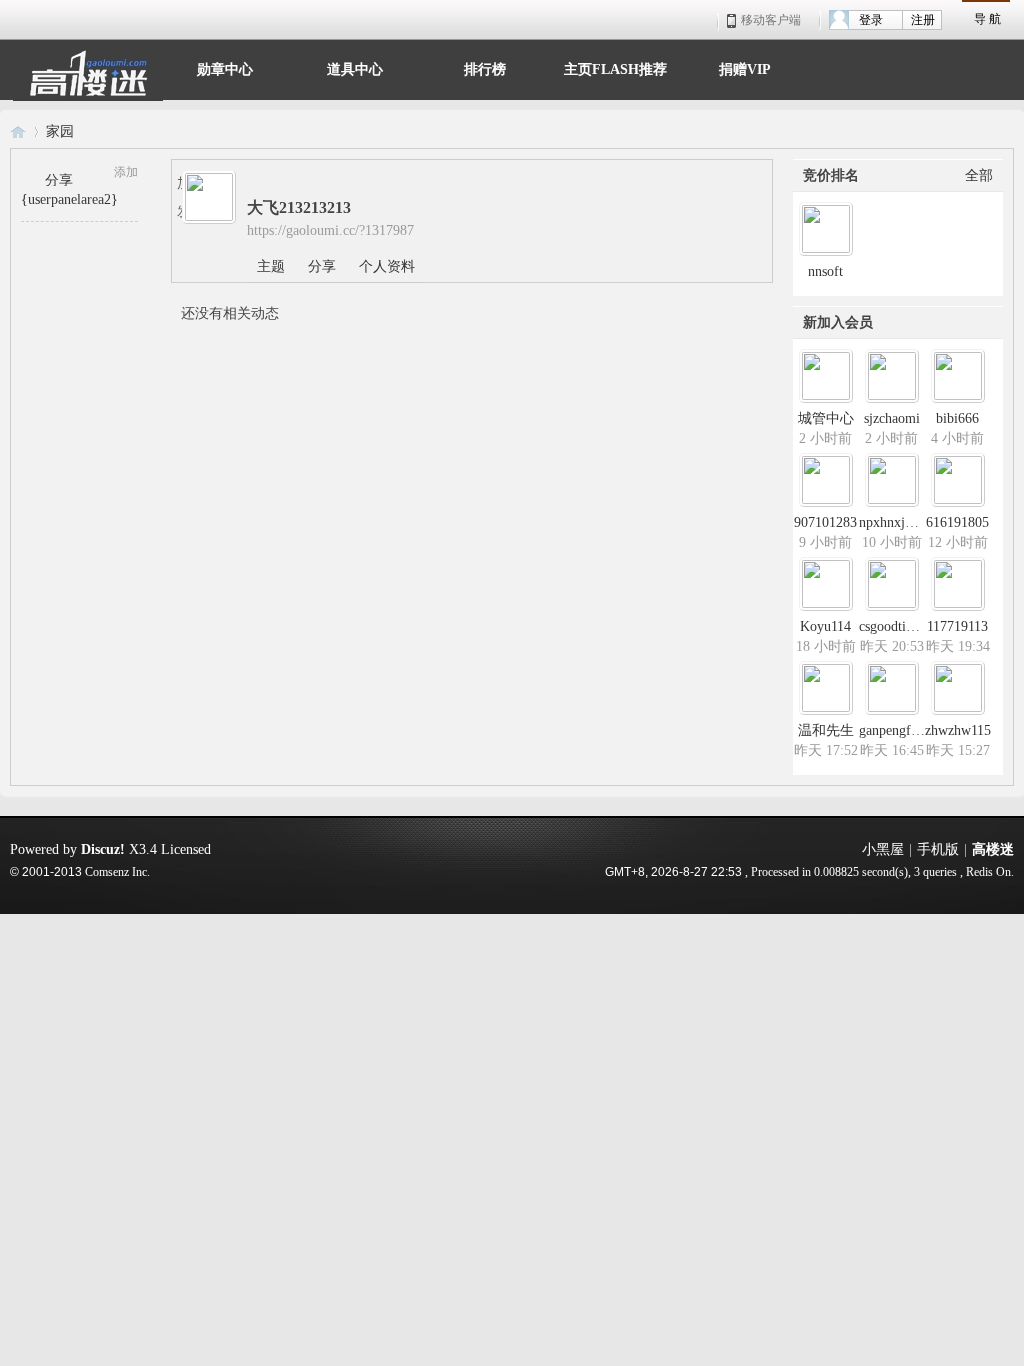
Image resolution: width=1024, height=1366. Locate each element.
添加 (126, 172)
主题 (271, 266)
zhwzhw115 (958, 730)
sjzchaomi (892, 418)
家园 (60, 131)
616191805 (957, 522)
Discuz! (103, 849)
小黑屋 (883, 849)
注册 (923, 20)
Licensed (186, 849)
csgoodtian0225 (903, 626)
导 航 (987, 19)
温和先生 (826, 730)
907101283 (825, 522)
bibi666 (957, 418)
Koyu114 (825, 626)
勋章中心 (225, 67)
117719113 (957, 626)
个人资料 (387, 266)
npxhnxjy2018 (899, 522)
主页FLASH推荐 (615, 67)
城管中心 (826, 418)
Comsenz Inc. (117, 872)
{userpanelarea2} (69, 199)
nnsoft (825, 271)
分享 (59, 180)
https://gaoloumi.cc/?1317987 (330, 230)
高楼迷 (18, 131)
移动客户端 (771, 20)
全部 (979, 175)
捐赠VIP (745, 67)
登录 (871, 20)
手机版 (938, 849)
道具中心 (355, 67)
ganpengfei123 (900, 730)
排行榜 (485, 67)
